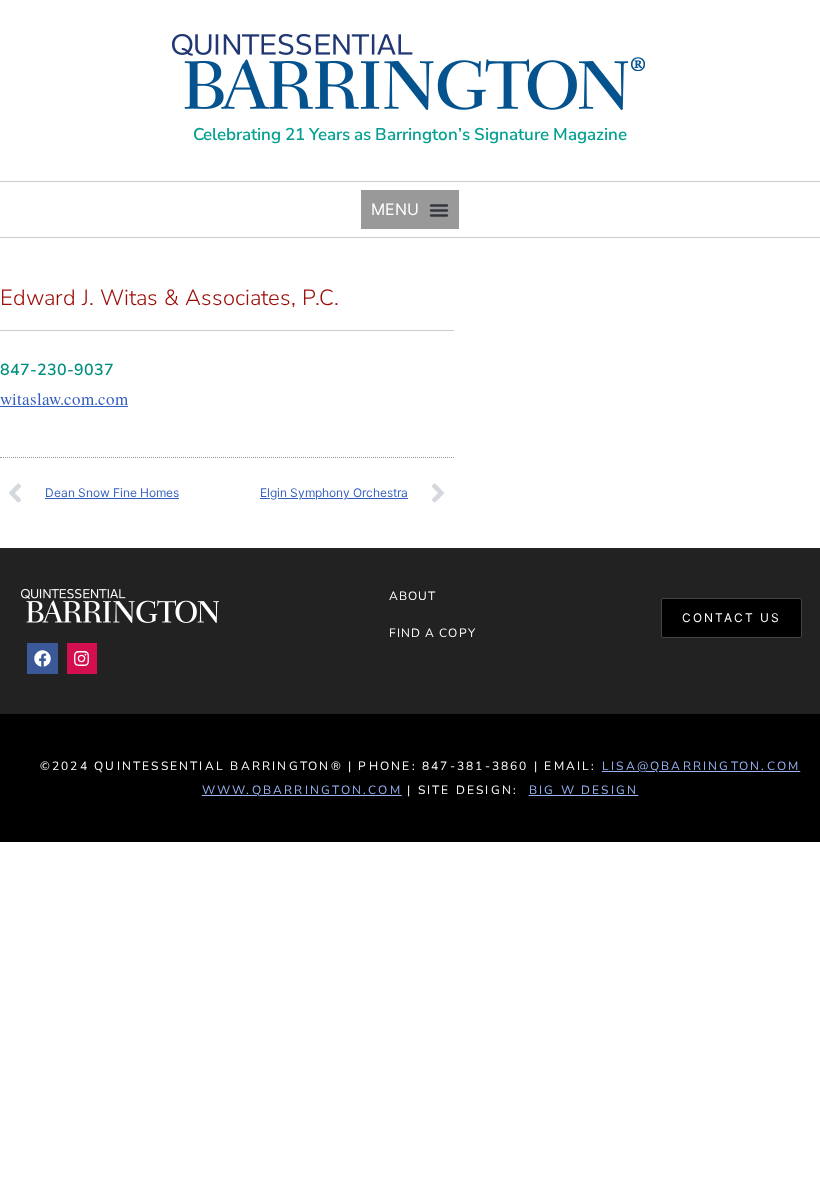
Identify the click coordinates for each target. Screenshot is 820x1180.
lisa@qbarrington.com (701, 766)
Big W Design (584, 790)
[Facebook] (42, 658)
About (412, 596)
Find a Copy (432, 633)
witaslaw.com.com (64, 398)
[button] (410, 209)
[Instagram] (82, 658)
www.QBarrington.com (302, 790)
